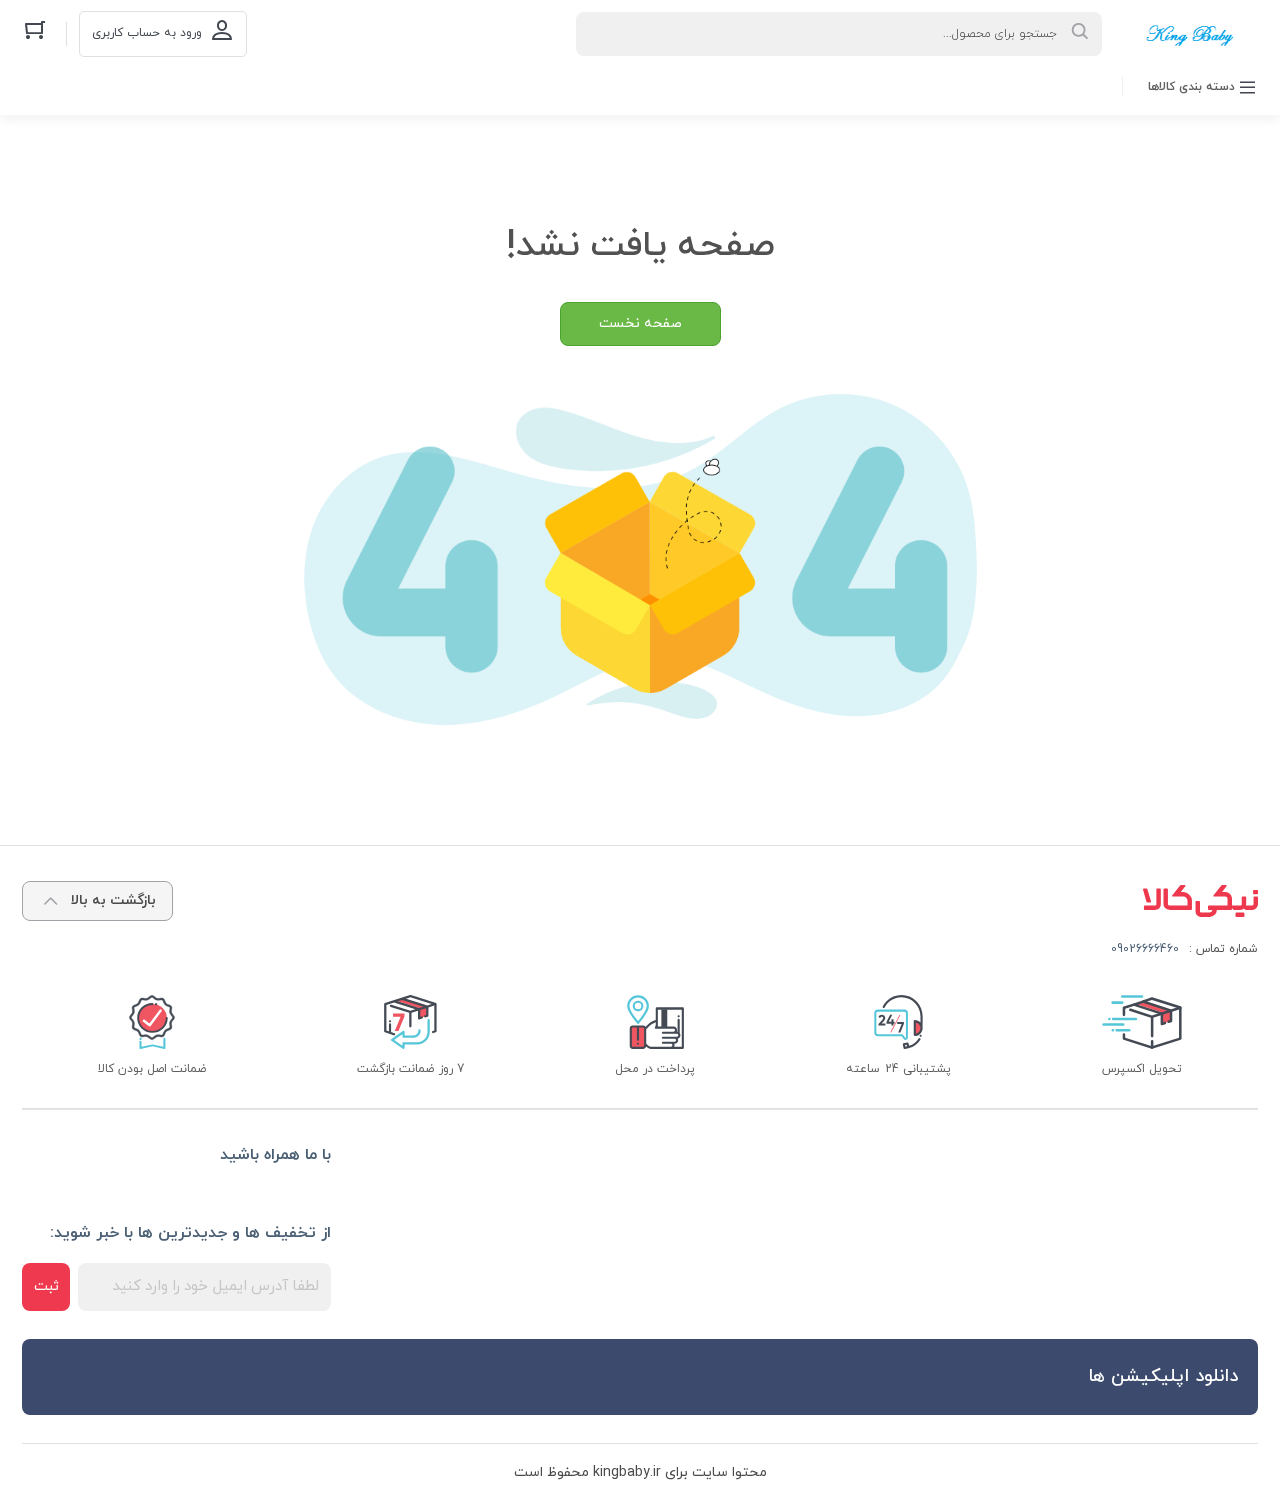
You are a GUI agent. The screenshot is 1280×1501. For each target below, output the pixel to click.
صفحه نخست (640, 323)
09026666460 (1145, 949)
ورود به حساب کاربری (147, 33)
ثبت (46, 1286)
